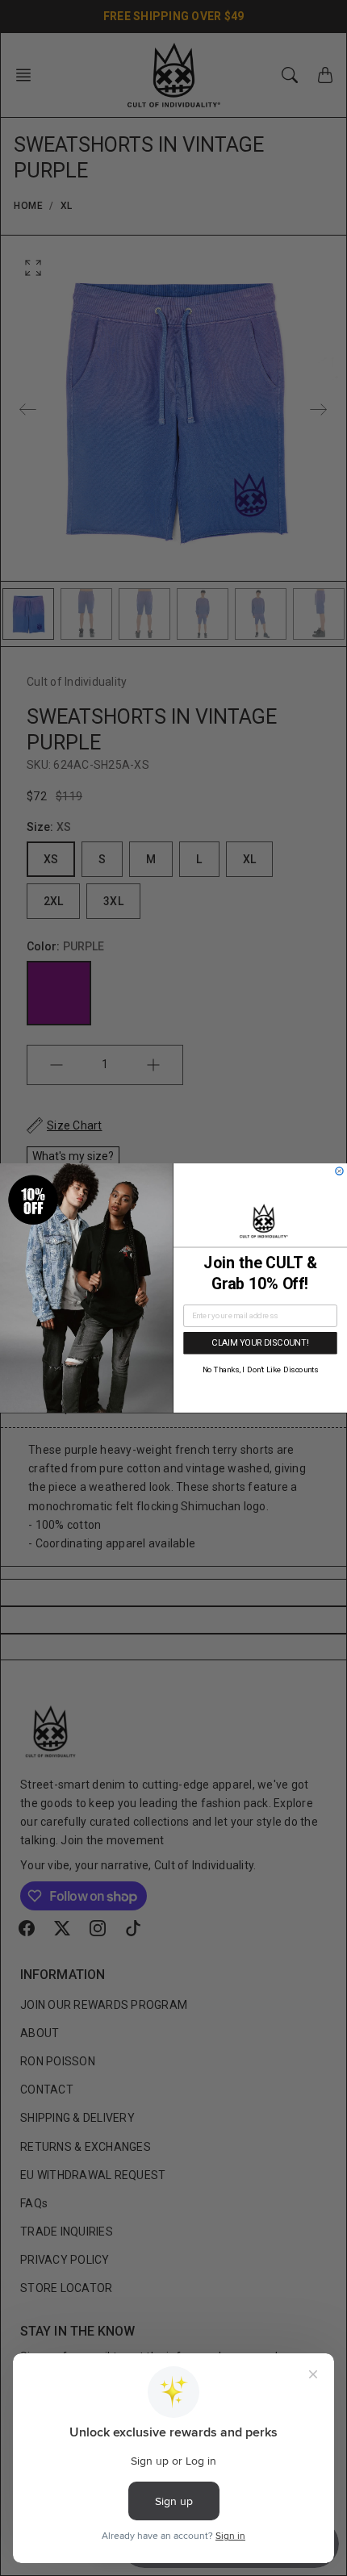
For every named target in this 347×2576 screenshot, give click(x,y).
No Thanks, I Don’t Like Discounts (261, 1370)
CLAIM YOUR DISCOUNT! (260, 1343)
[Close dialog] (339, 1171)
